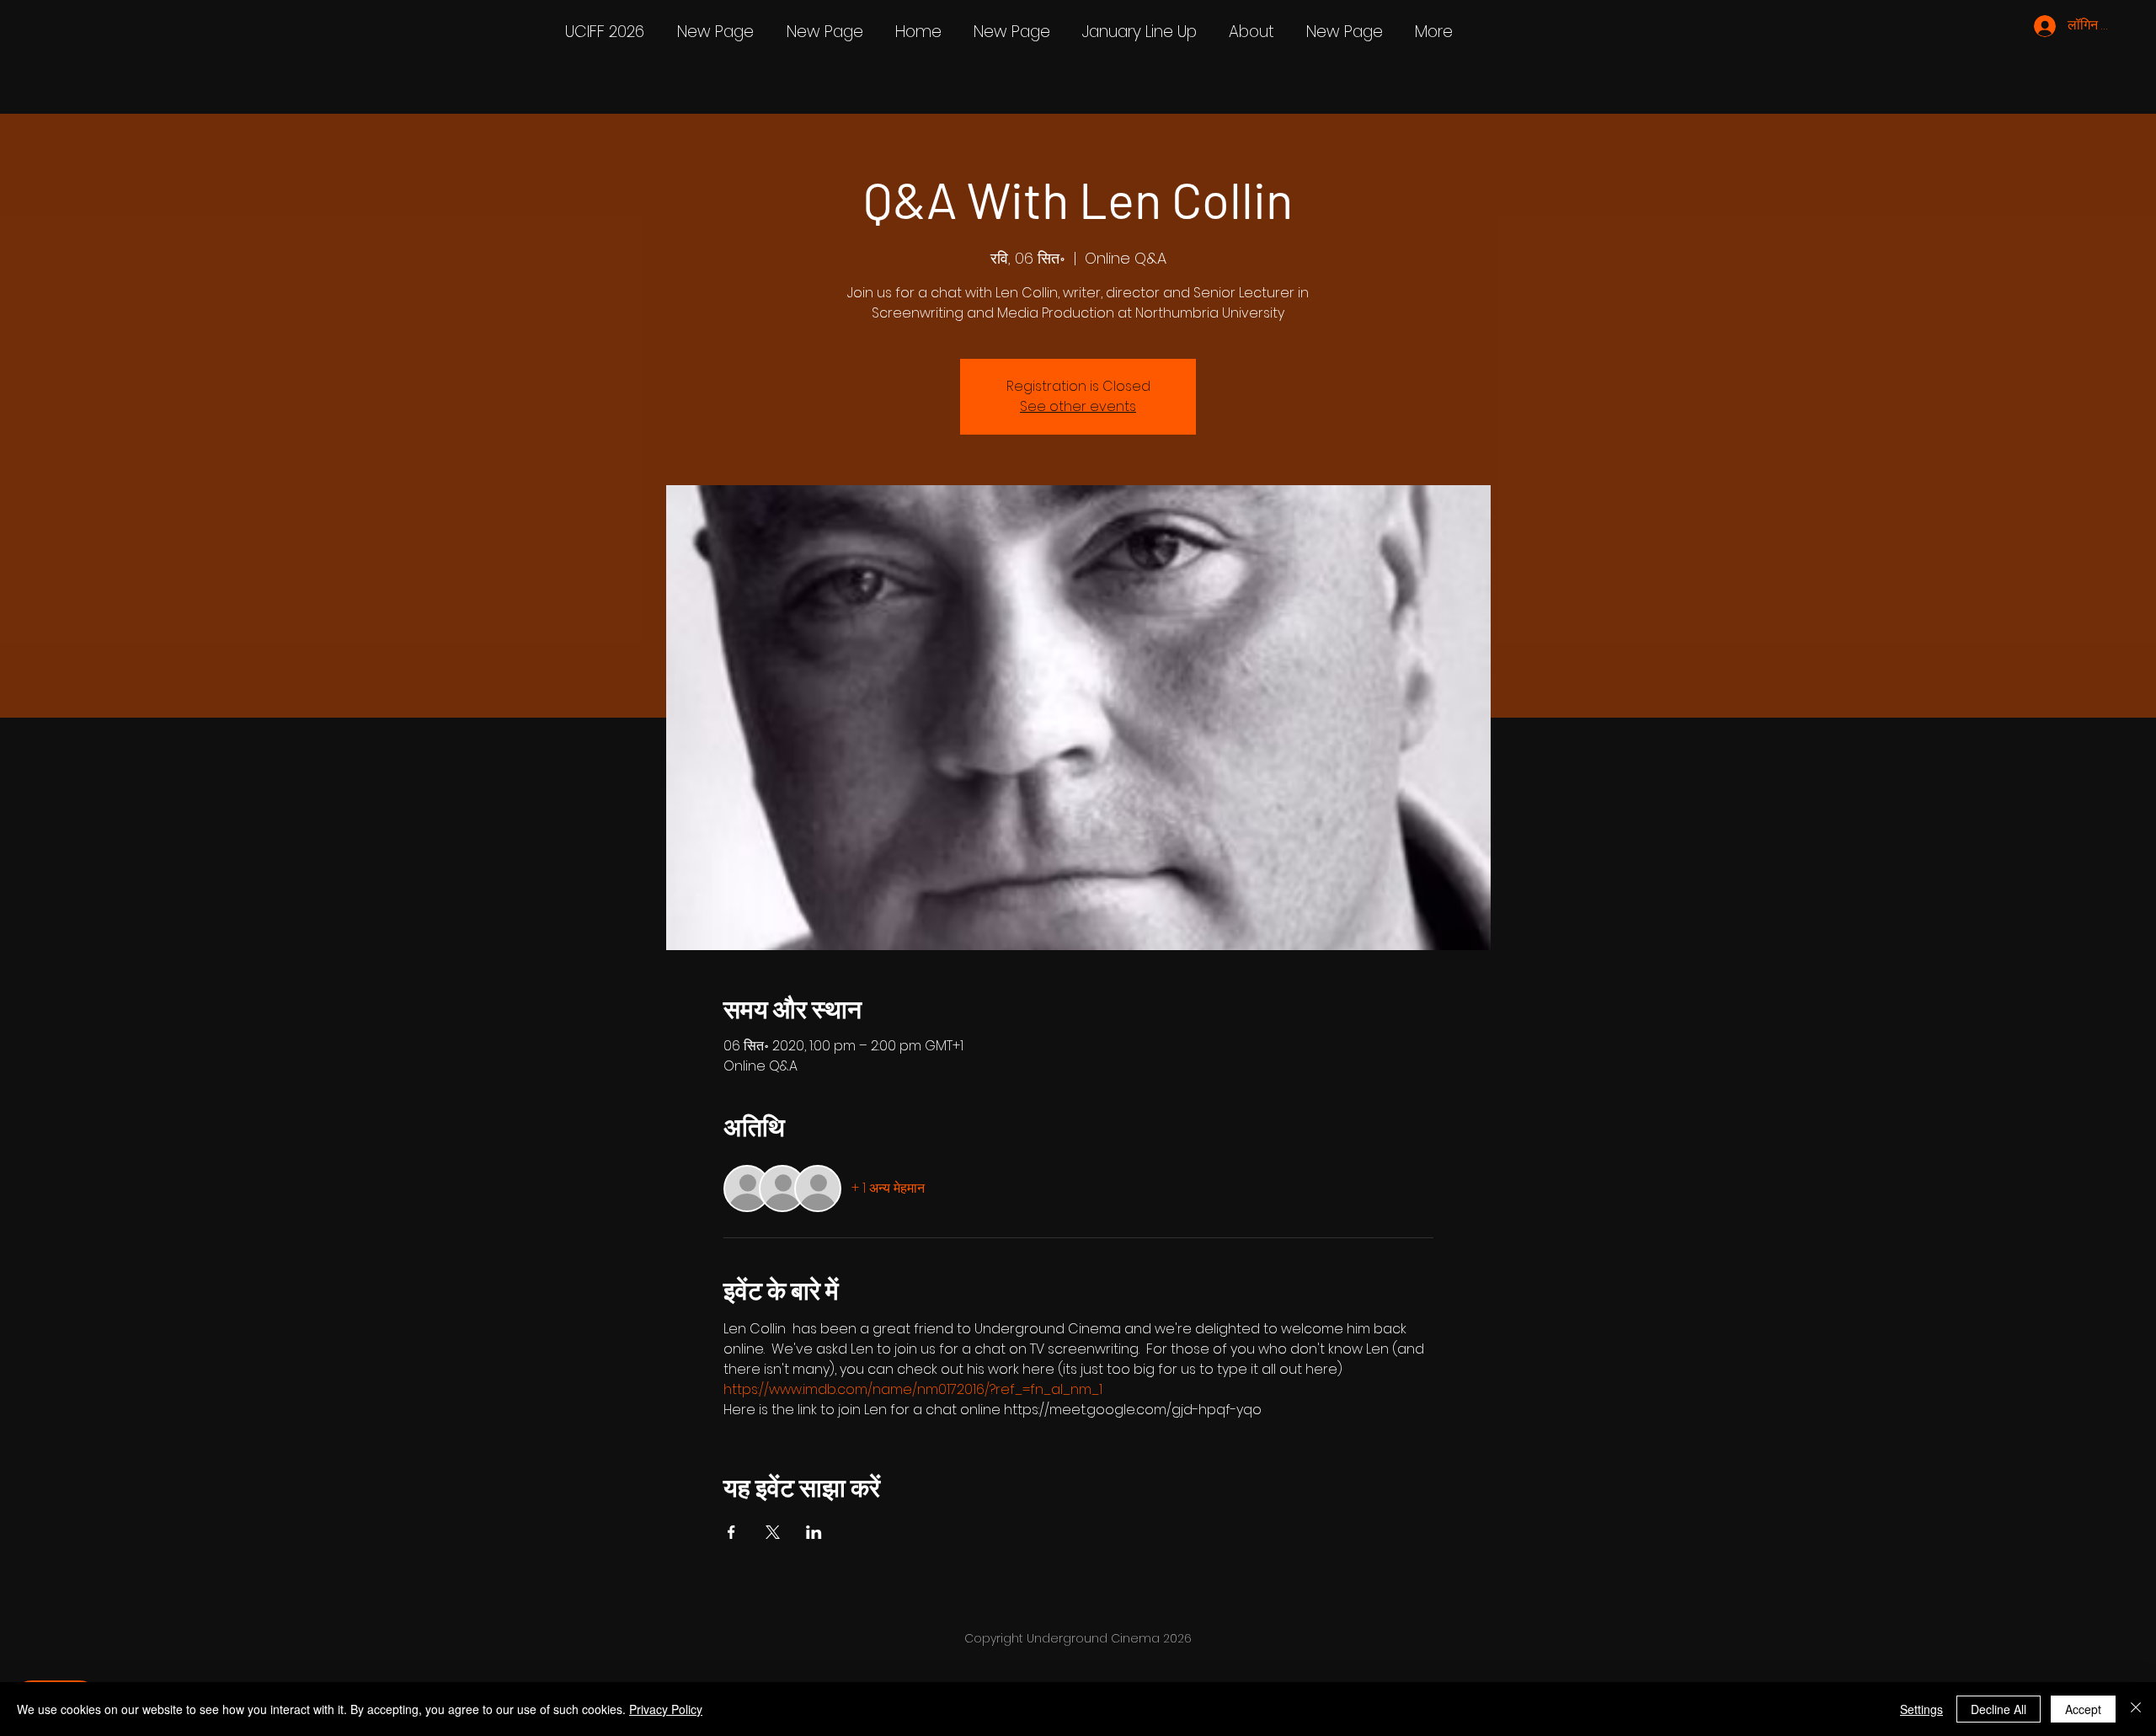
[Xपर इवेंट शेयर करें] (773, 1532)
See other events (1078, 406)
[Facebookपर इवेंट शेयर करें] (731, 1532)
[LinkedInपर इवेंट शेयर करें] (814, 1532)
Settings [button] (1921, 1709)
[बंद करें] (2136, 1709)
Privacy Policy (666, 1709)
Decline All (1999, 1709)
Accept (2083, 1709)
